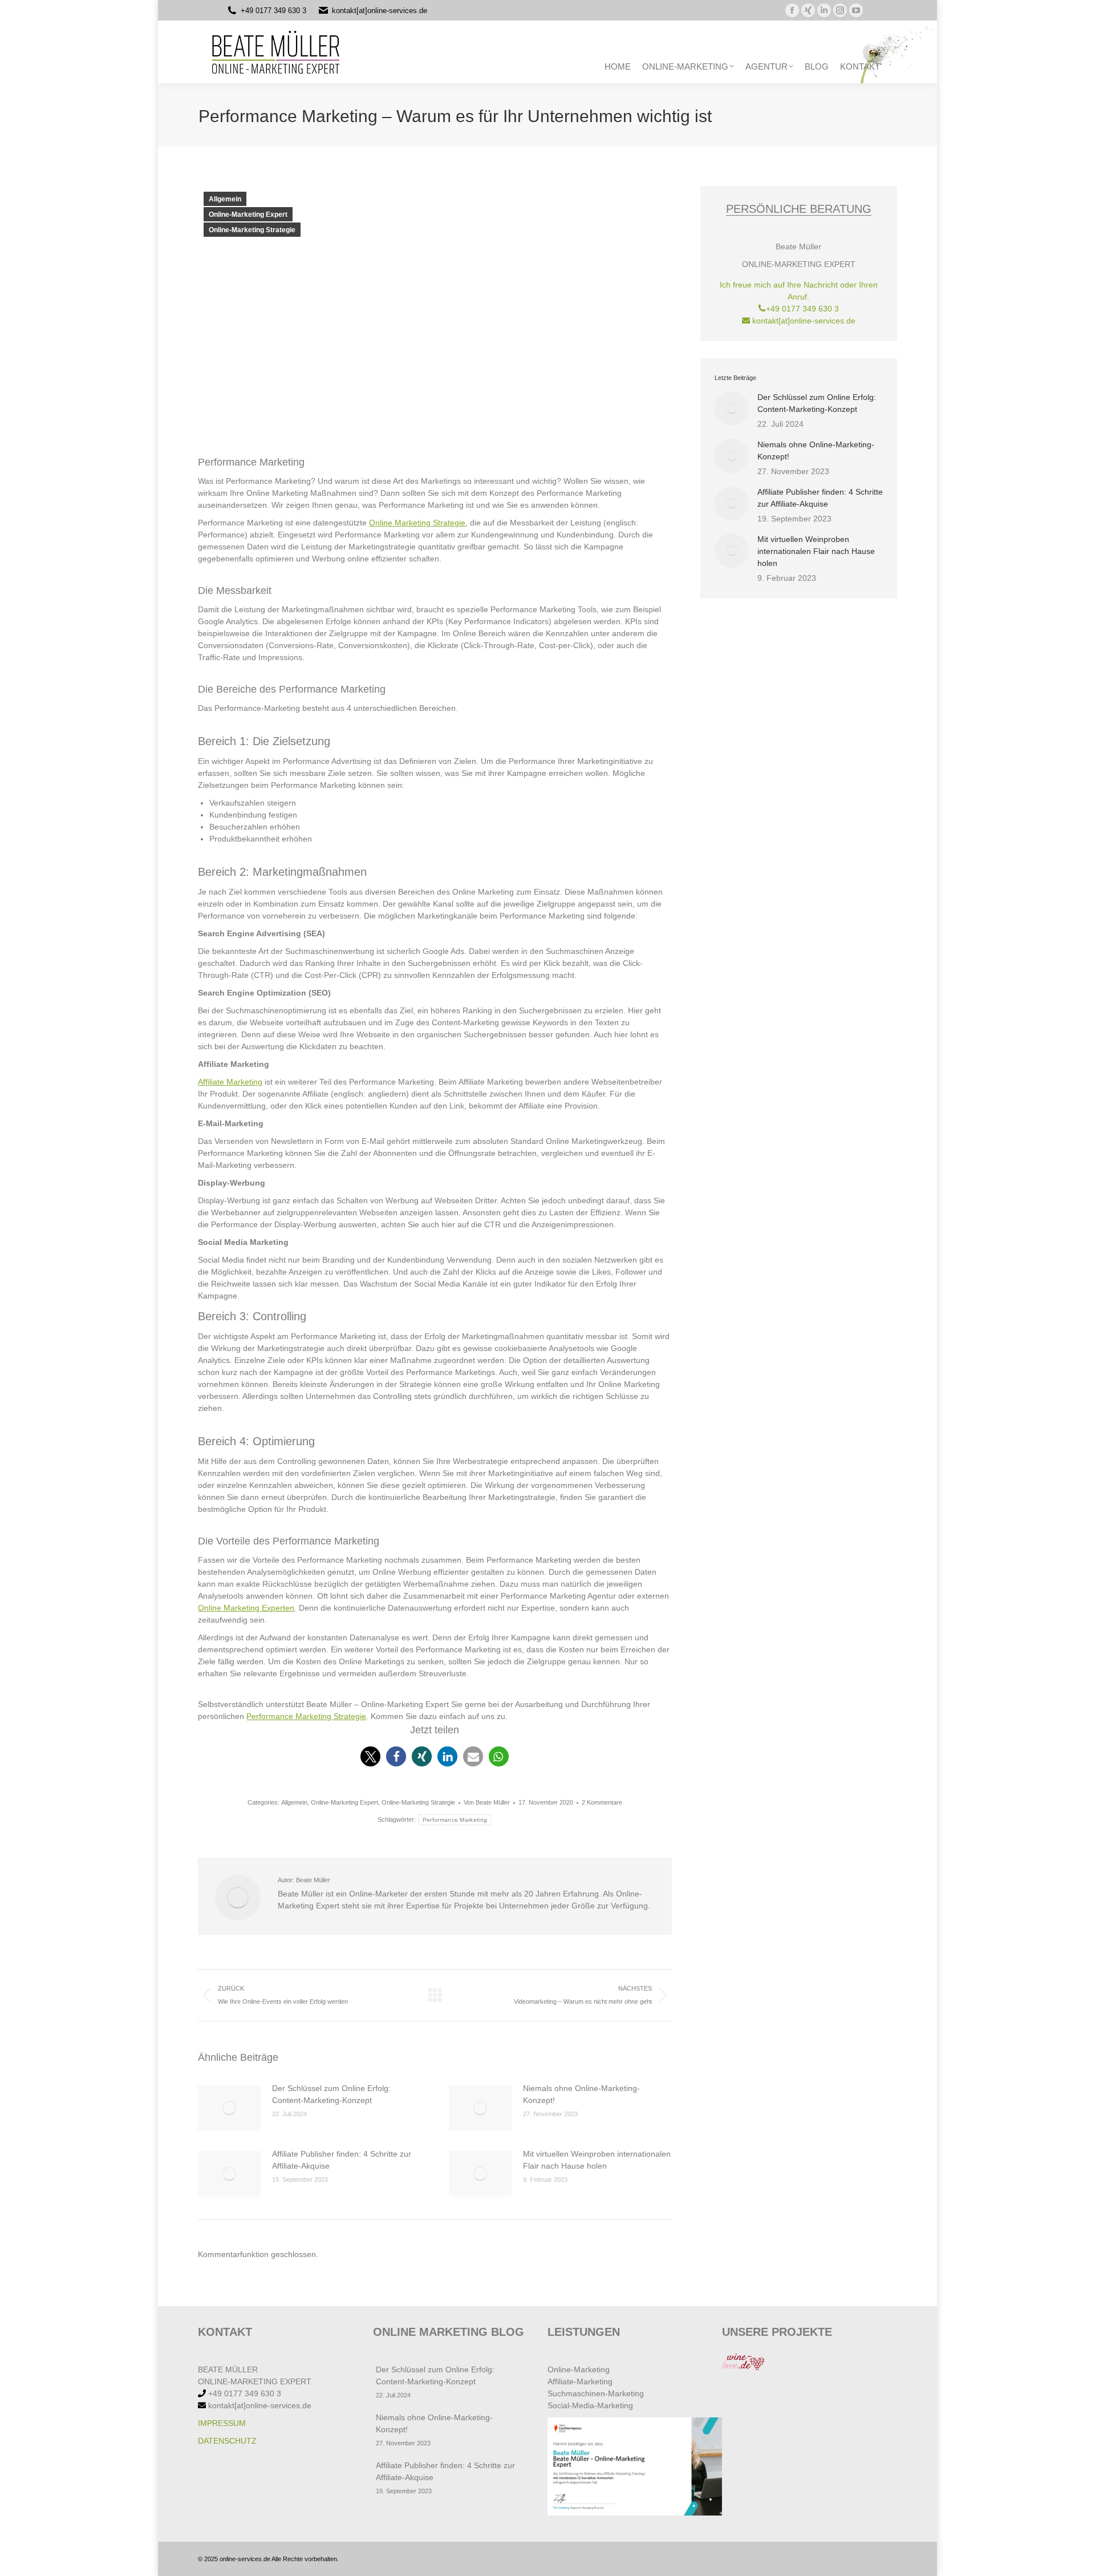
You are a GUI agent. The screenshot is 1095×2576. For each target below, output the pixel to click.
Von (487, 1802)
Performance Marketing (455, 1820)
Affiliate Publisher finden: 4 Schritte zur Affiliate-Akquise (342, 2160)
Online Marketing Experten (246, 1608)
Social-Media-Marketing (590, 2405)
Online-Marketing (579, 2369)
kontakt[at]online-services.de (380, 11)
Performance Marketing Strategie (306, 1716)
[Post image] (229, 2108)
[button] (370, 1756)
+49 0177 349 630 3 (273, 11)
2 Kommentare (602, 1802)
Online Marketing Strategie (417, 523)
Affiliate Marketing (230, 1082)
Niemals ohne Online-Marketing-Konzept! (581, 2094)
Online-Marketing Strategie (252, 230)
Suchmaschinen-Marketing (596, 2393)
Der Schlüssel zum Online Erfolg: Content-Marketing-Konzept (331, 2094)
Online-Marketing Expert (248, 215)
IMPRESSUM (222, 2423)
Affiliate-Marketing (580, 2381)
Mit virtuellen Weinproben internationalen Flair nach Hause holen (597, 2160)
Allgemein (225, 199)
